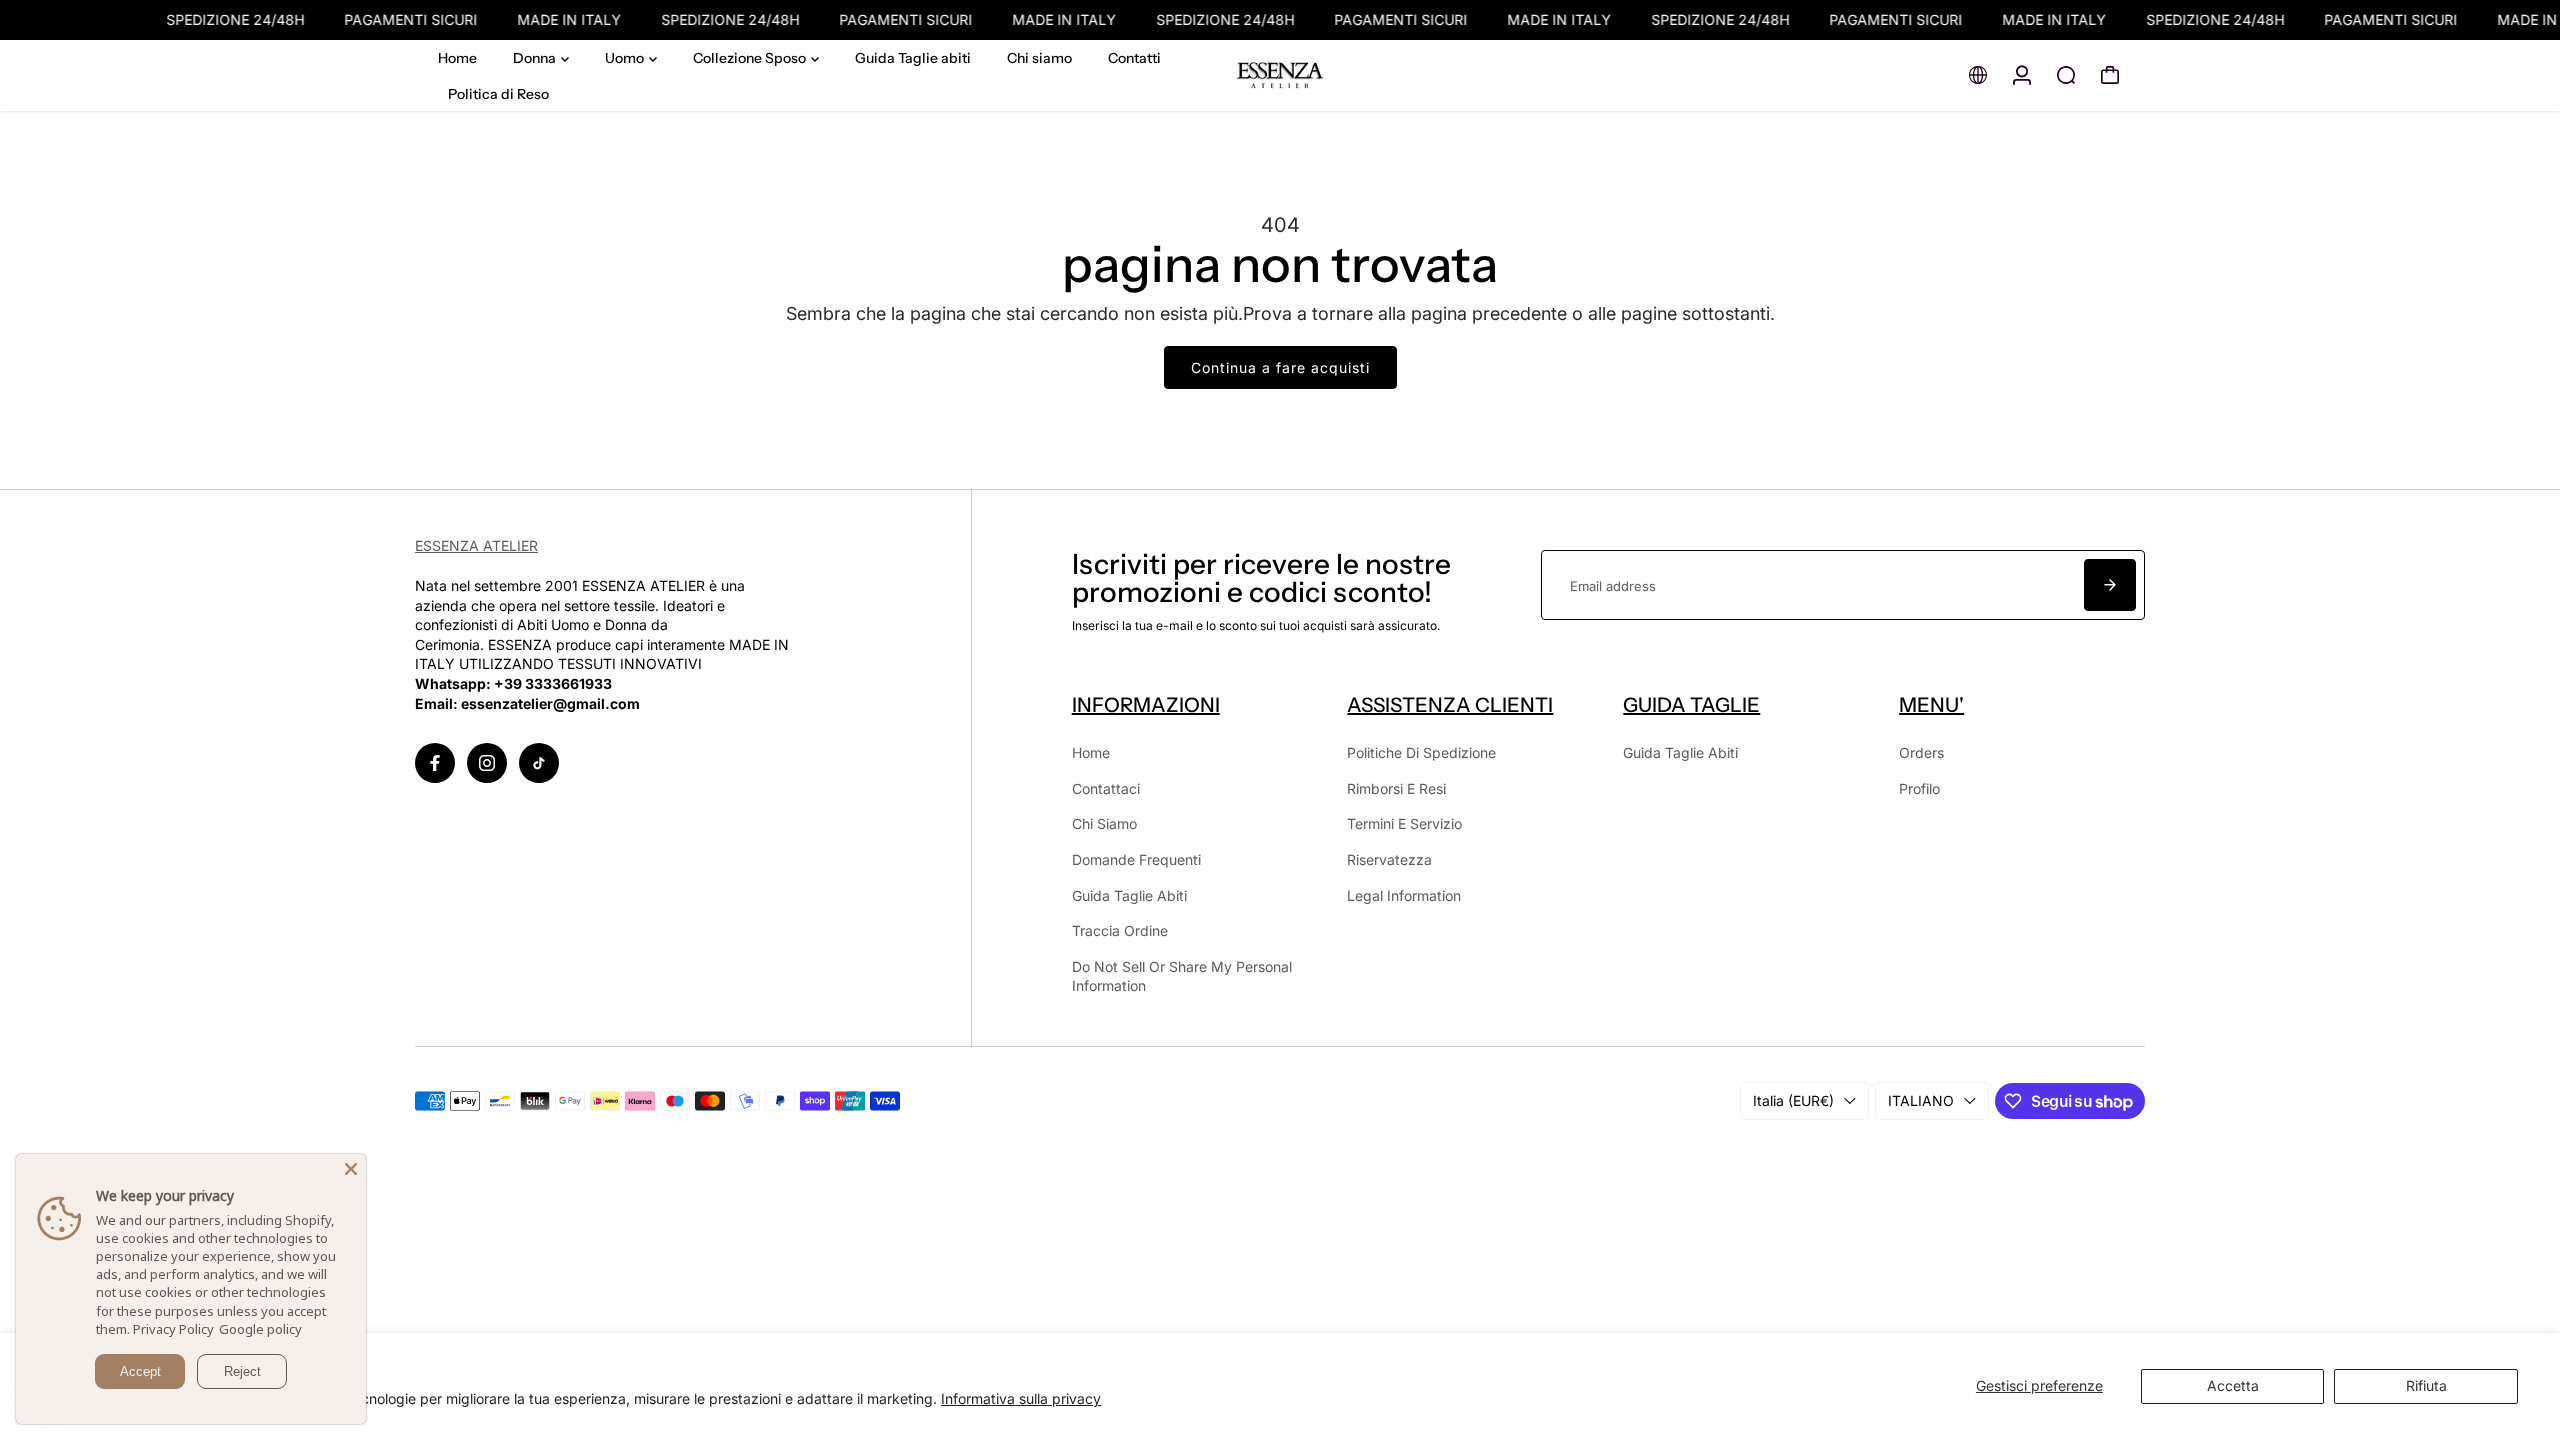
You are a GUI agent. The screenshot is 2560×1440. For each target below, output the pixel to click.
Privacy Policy (173, 1329)
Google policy (260, 1329)
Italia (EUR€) (1793, 1100)
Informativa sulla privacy (1021, 1398)
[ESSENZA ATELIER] (1280, 75)
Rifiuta (2426, 1385)
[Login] (2022, 75)
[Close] (351, 1169)
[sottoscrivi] (2110, 585)
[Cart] (2110, 75)
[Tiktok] (539, 763)
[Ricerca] (2066, 75)
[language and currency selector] (1978, 75)
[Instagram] (487, 763)
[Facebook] (435, 763)
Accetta (2233, 1385)
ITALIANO (1921, 1100)
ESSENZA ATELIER (476, 545)
